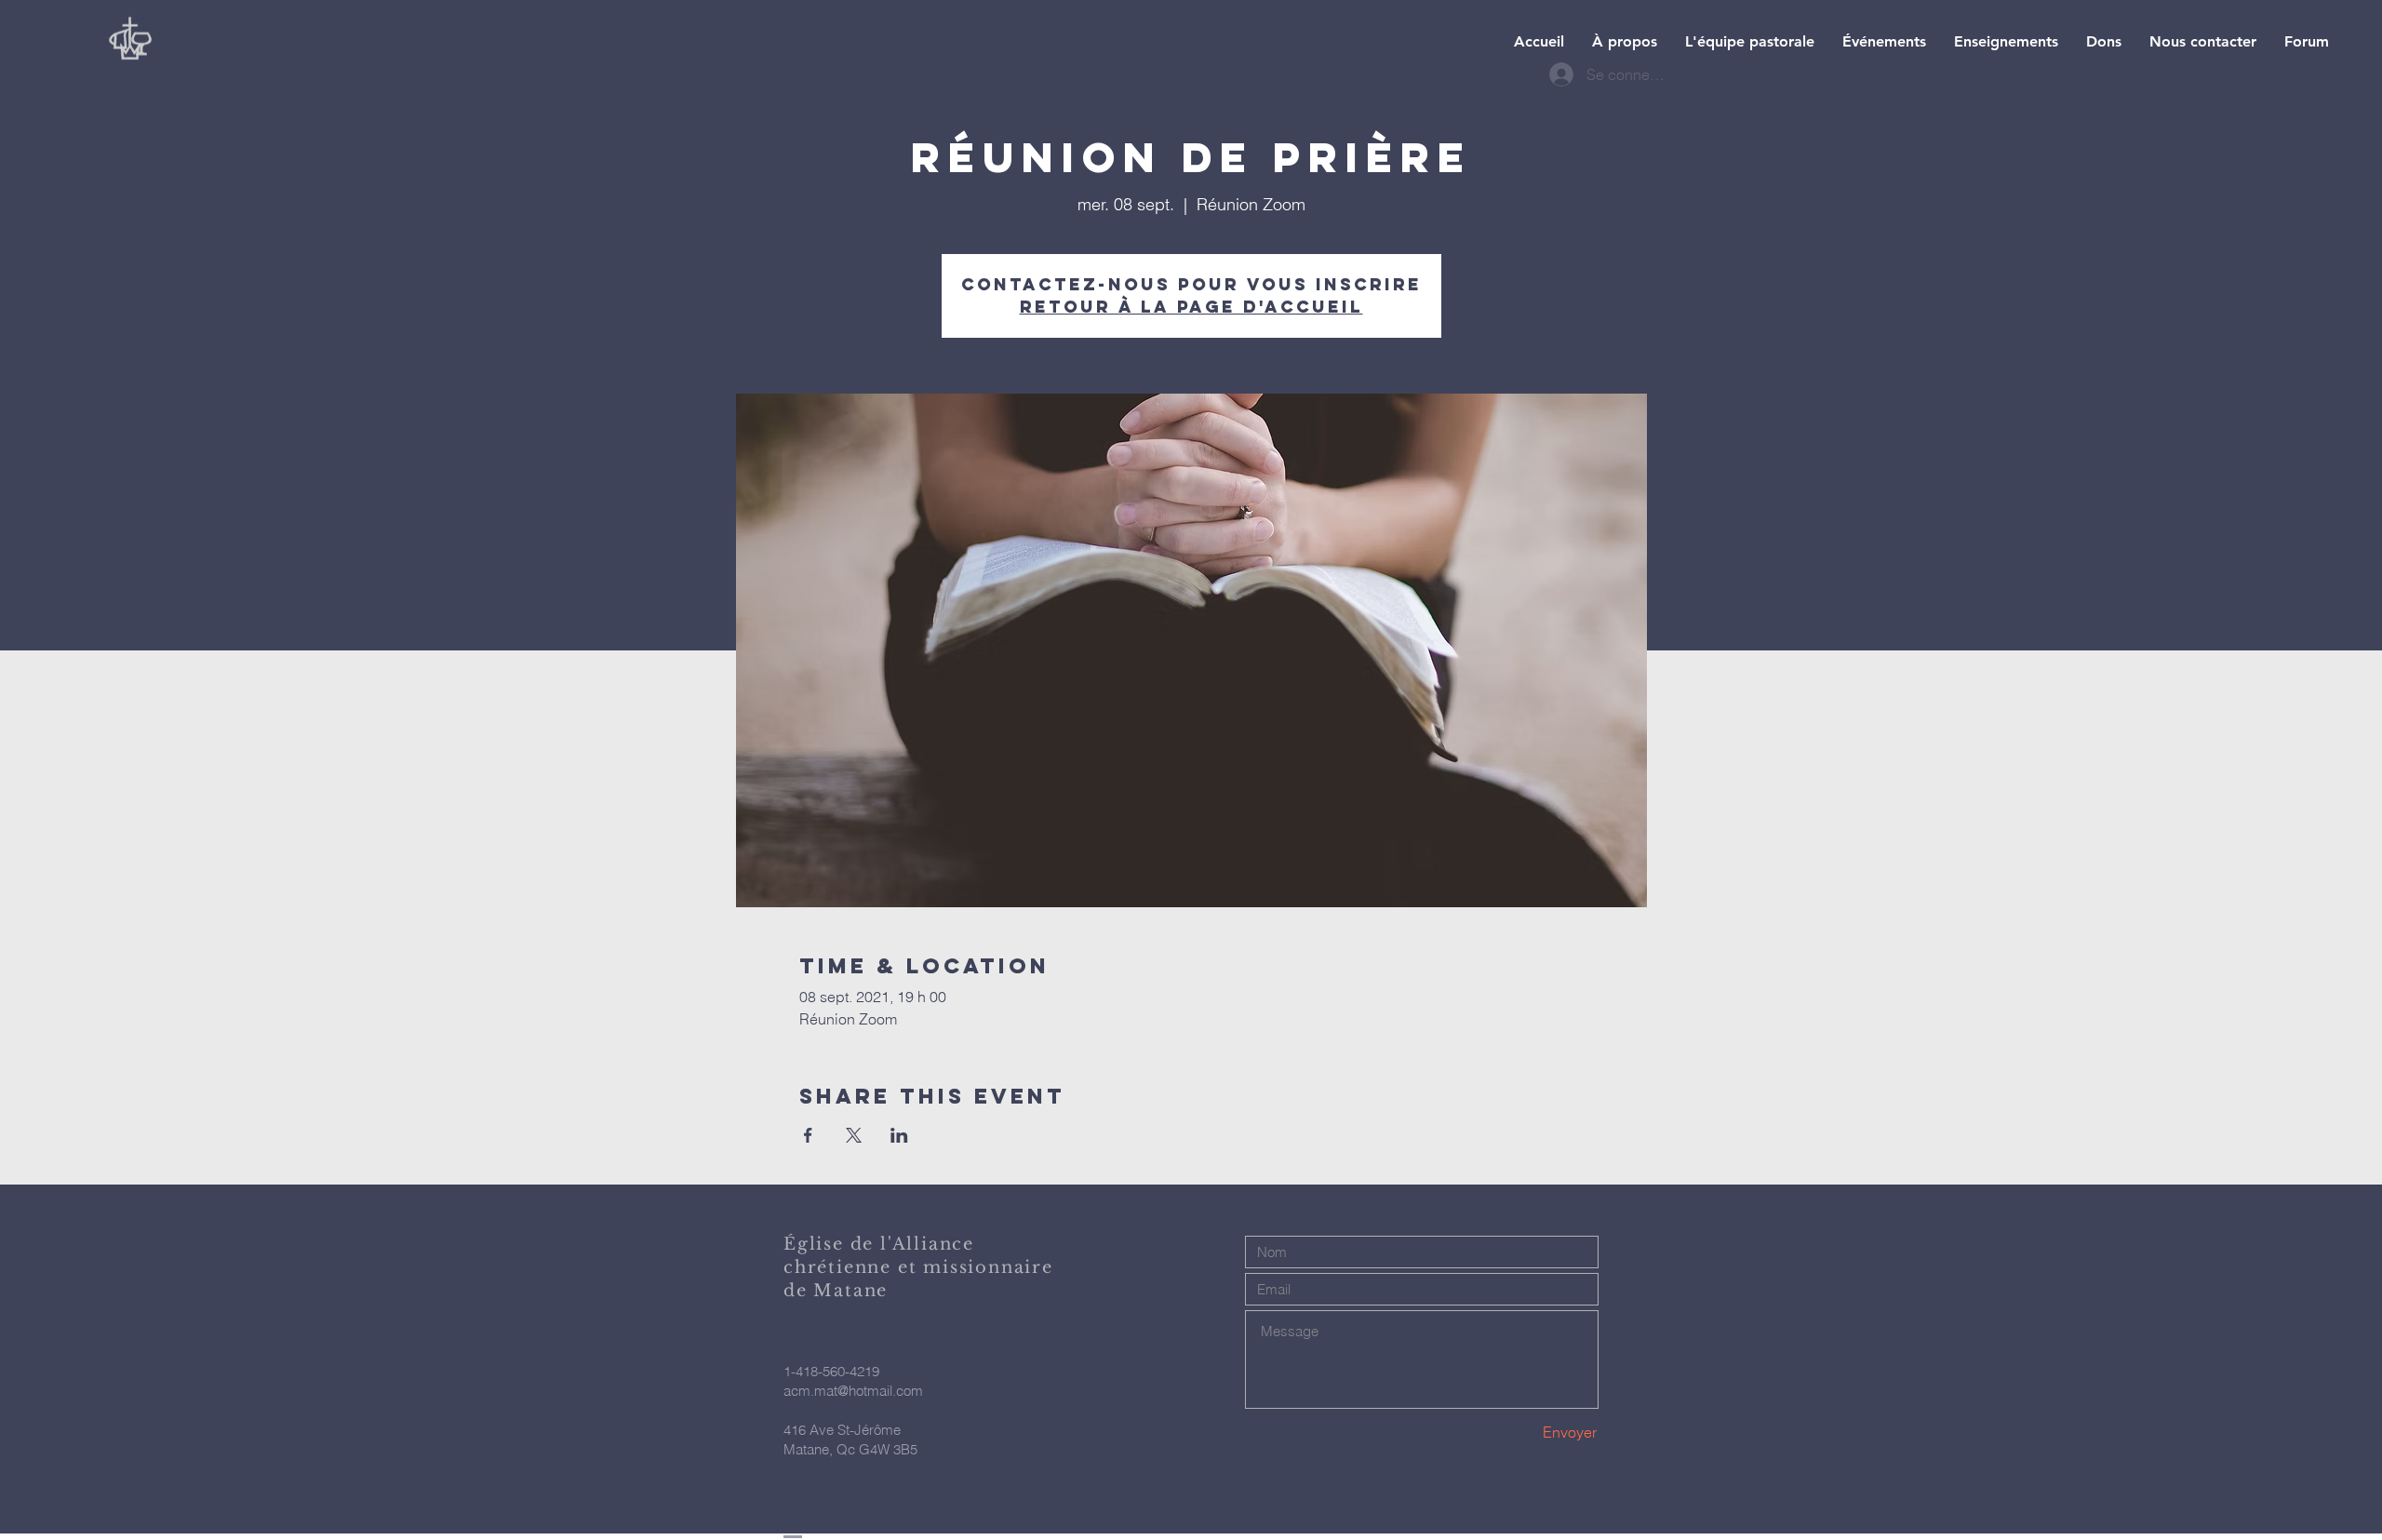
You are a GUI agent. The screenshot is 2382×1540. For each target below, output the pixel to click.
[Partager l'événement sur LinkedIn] (899, 1135)
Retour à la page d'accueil (1191, 307)
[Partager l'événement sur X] (854, 1135)
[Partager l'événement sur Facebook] (808, 1135)
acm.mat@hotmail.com (853, 1391)
